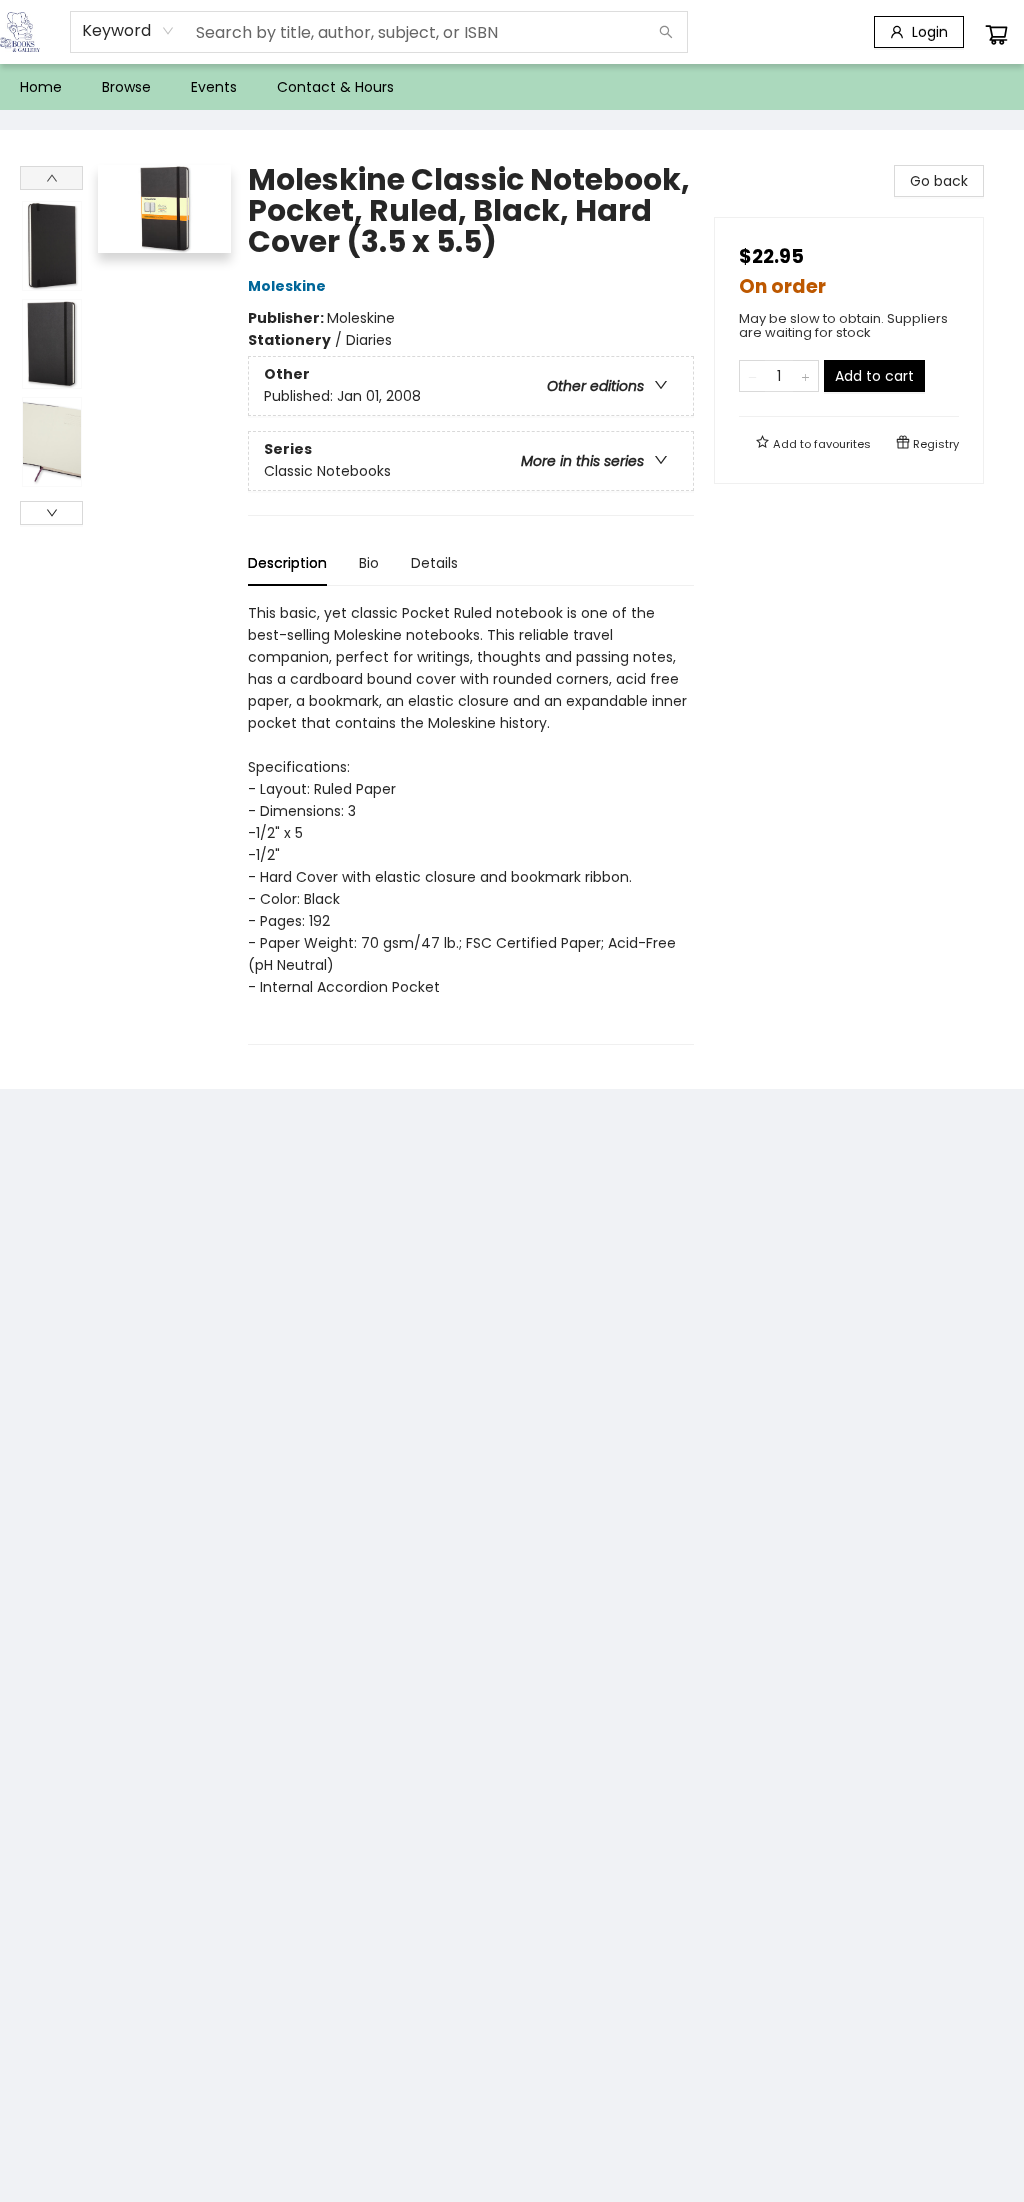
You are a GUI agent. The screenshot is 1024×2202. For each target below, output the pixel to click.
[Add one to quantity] (805, 376)
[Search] (666, 32)
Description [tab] (287, 563)
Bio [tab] (369, 563)
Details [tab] (434, 563)
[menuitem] (41, 87)
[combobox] (128, 31)
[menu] (512, 87)
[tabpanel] (471, 823)
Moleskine (287, 286)
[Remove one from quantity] (752, 376)
